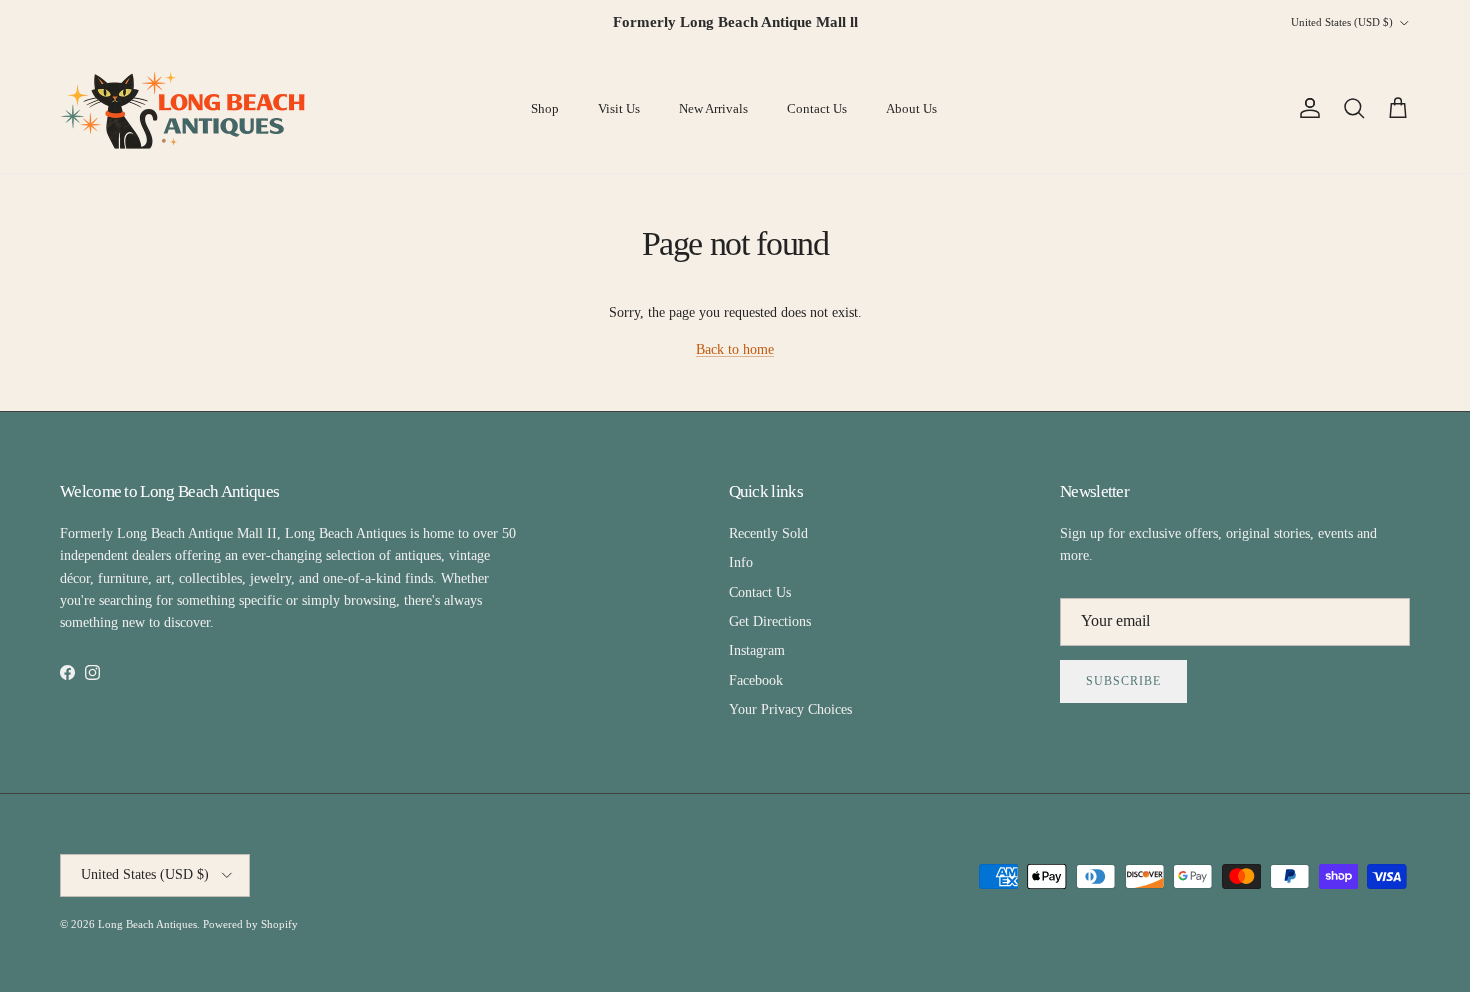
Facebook (756, 680)
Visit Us (619, 108)
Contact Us (817, 108)
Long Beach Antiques (147, 924)
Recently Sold (768, 533)
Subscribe (1123, 681)
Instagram (757, 650)
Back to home (735, 349)
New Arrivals (713, 108)
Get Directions (770, 621)
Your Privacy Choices (790, 709)
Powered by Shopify (250, 924)
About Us (911, 108)
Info (741, 562)
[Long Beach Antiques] (185, 109)
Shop (545, 108)
